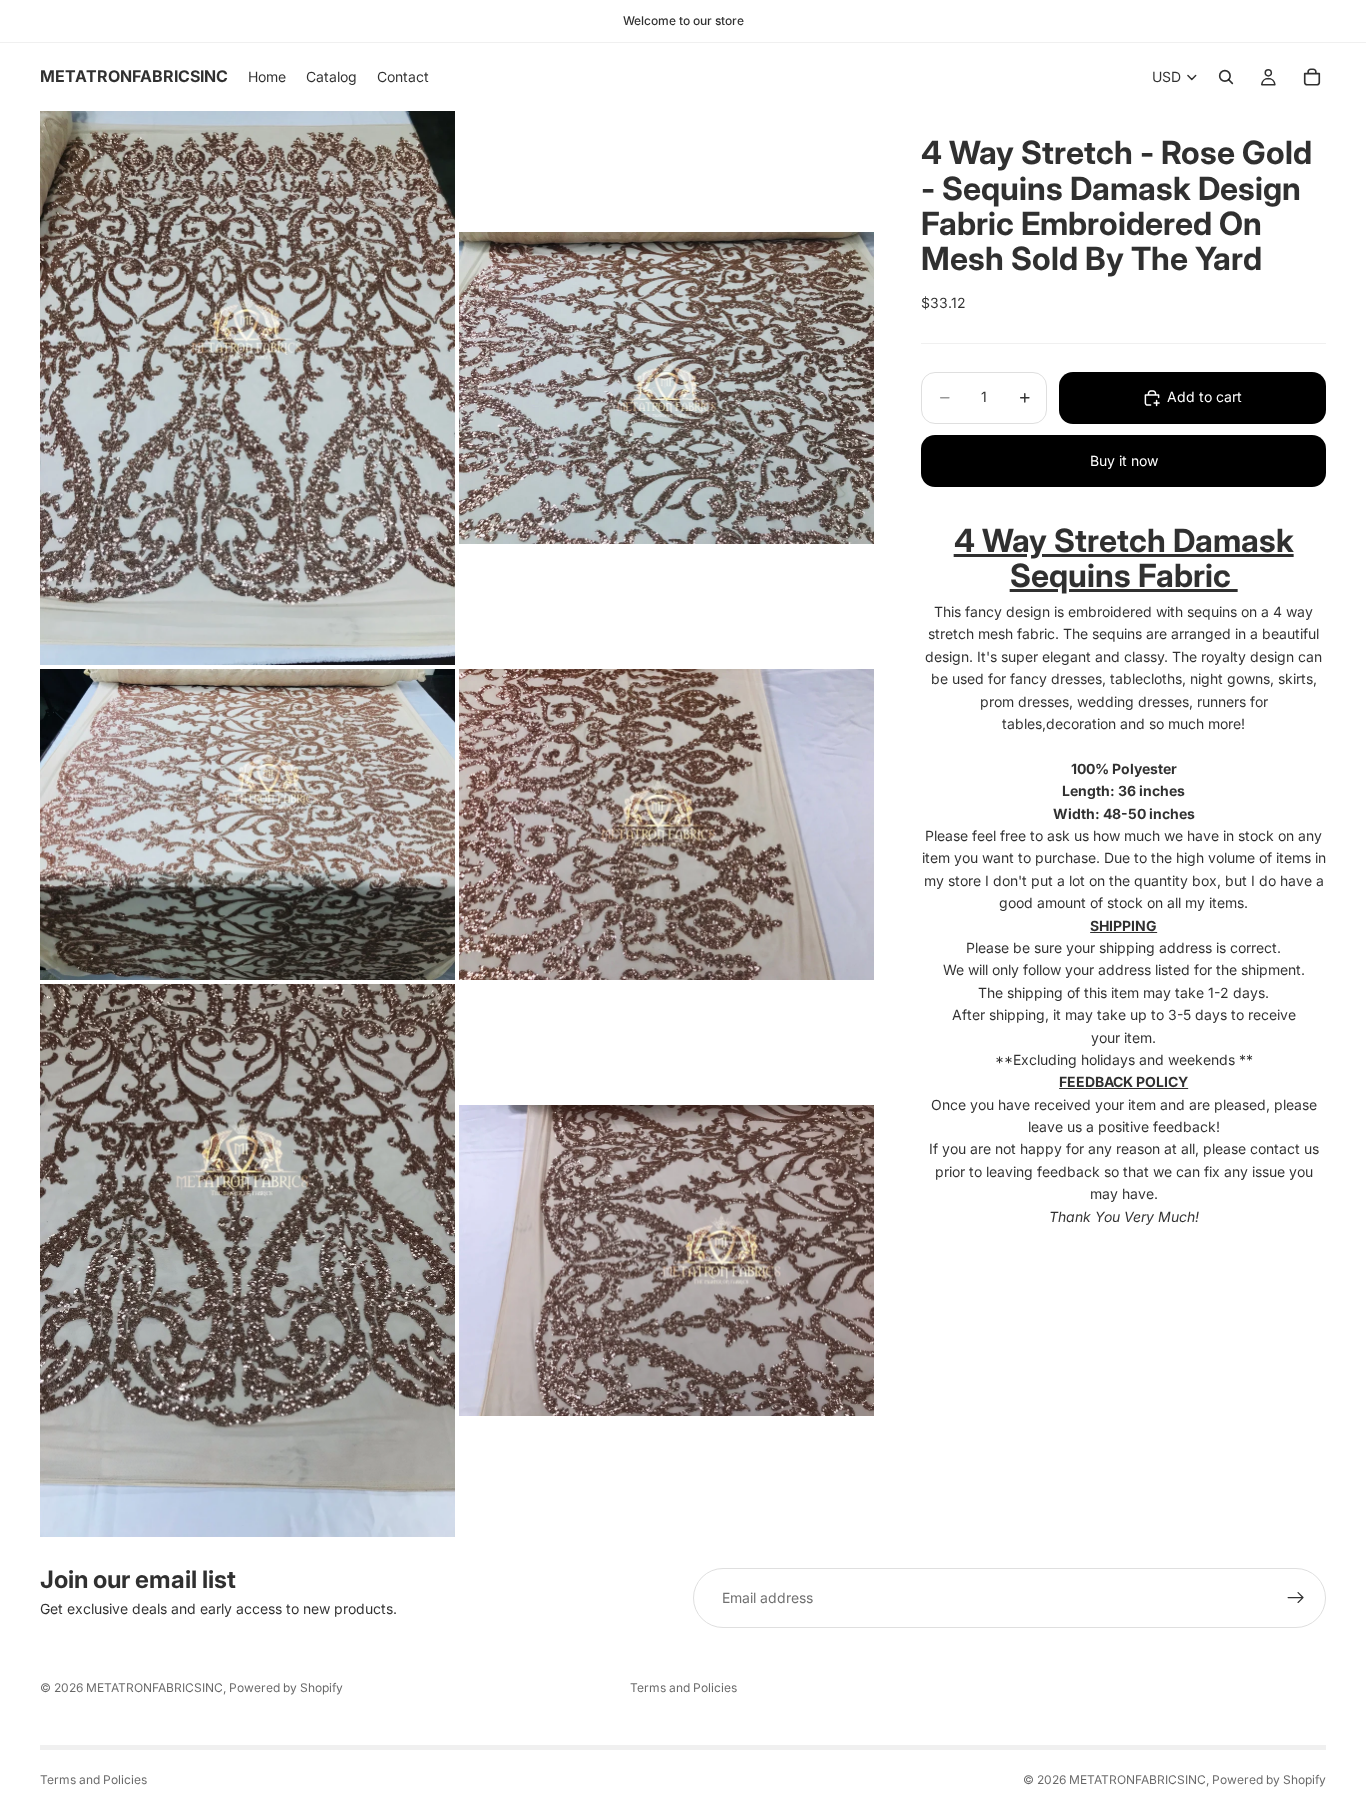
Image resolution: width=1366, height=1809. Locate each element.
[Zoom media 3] (247, 824)
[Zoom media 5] (247, 1260)
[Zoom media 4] (666, 824)
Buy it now (1124, 460)
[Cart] (1312, 77)
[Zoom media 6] (666, 1260)
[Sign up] (1296, 1598)
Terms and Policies (683, 1687)
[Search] (1226, 77)
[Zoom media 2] (666, 387)
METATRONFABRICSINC (154, 1687)
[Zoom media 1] (247, 387)
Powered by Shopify (286, 1687)
